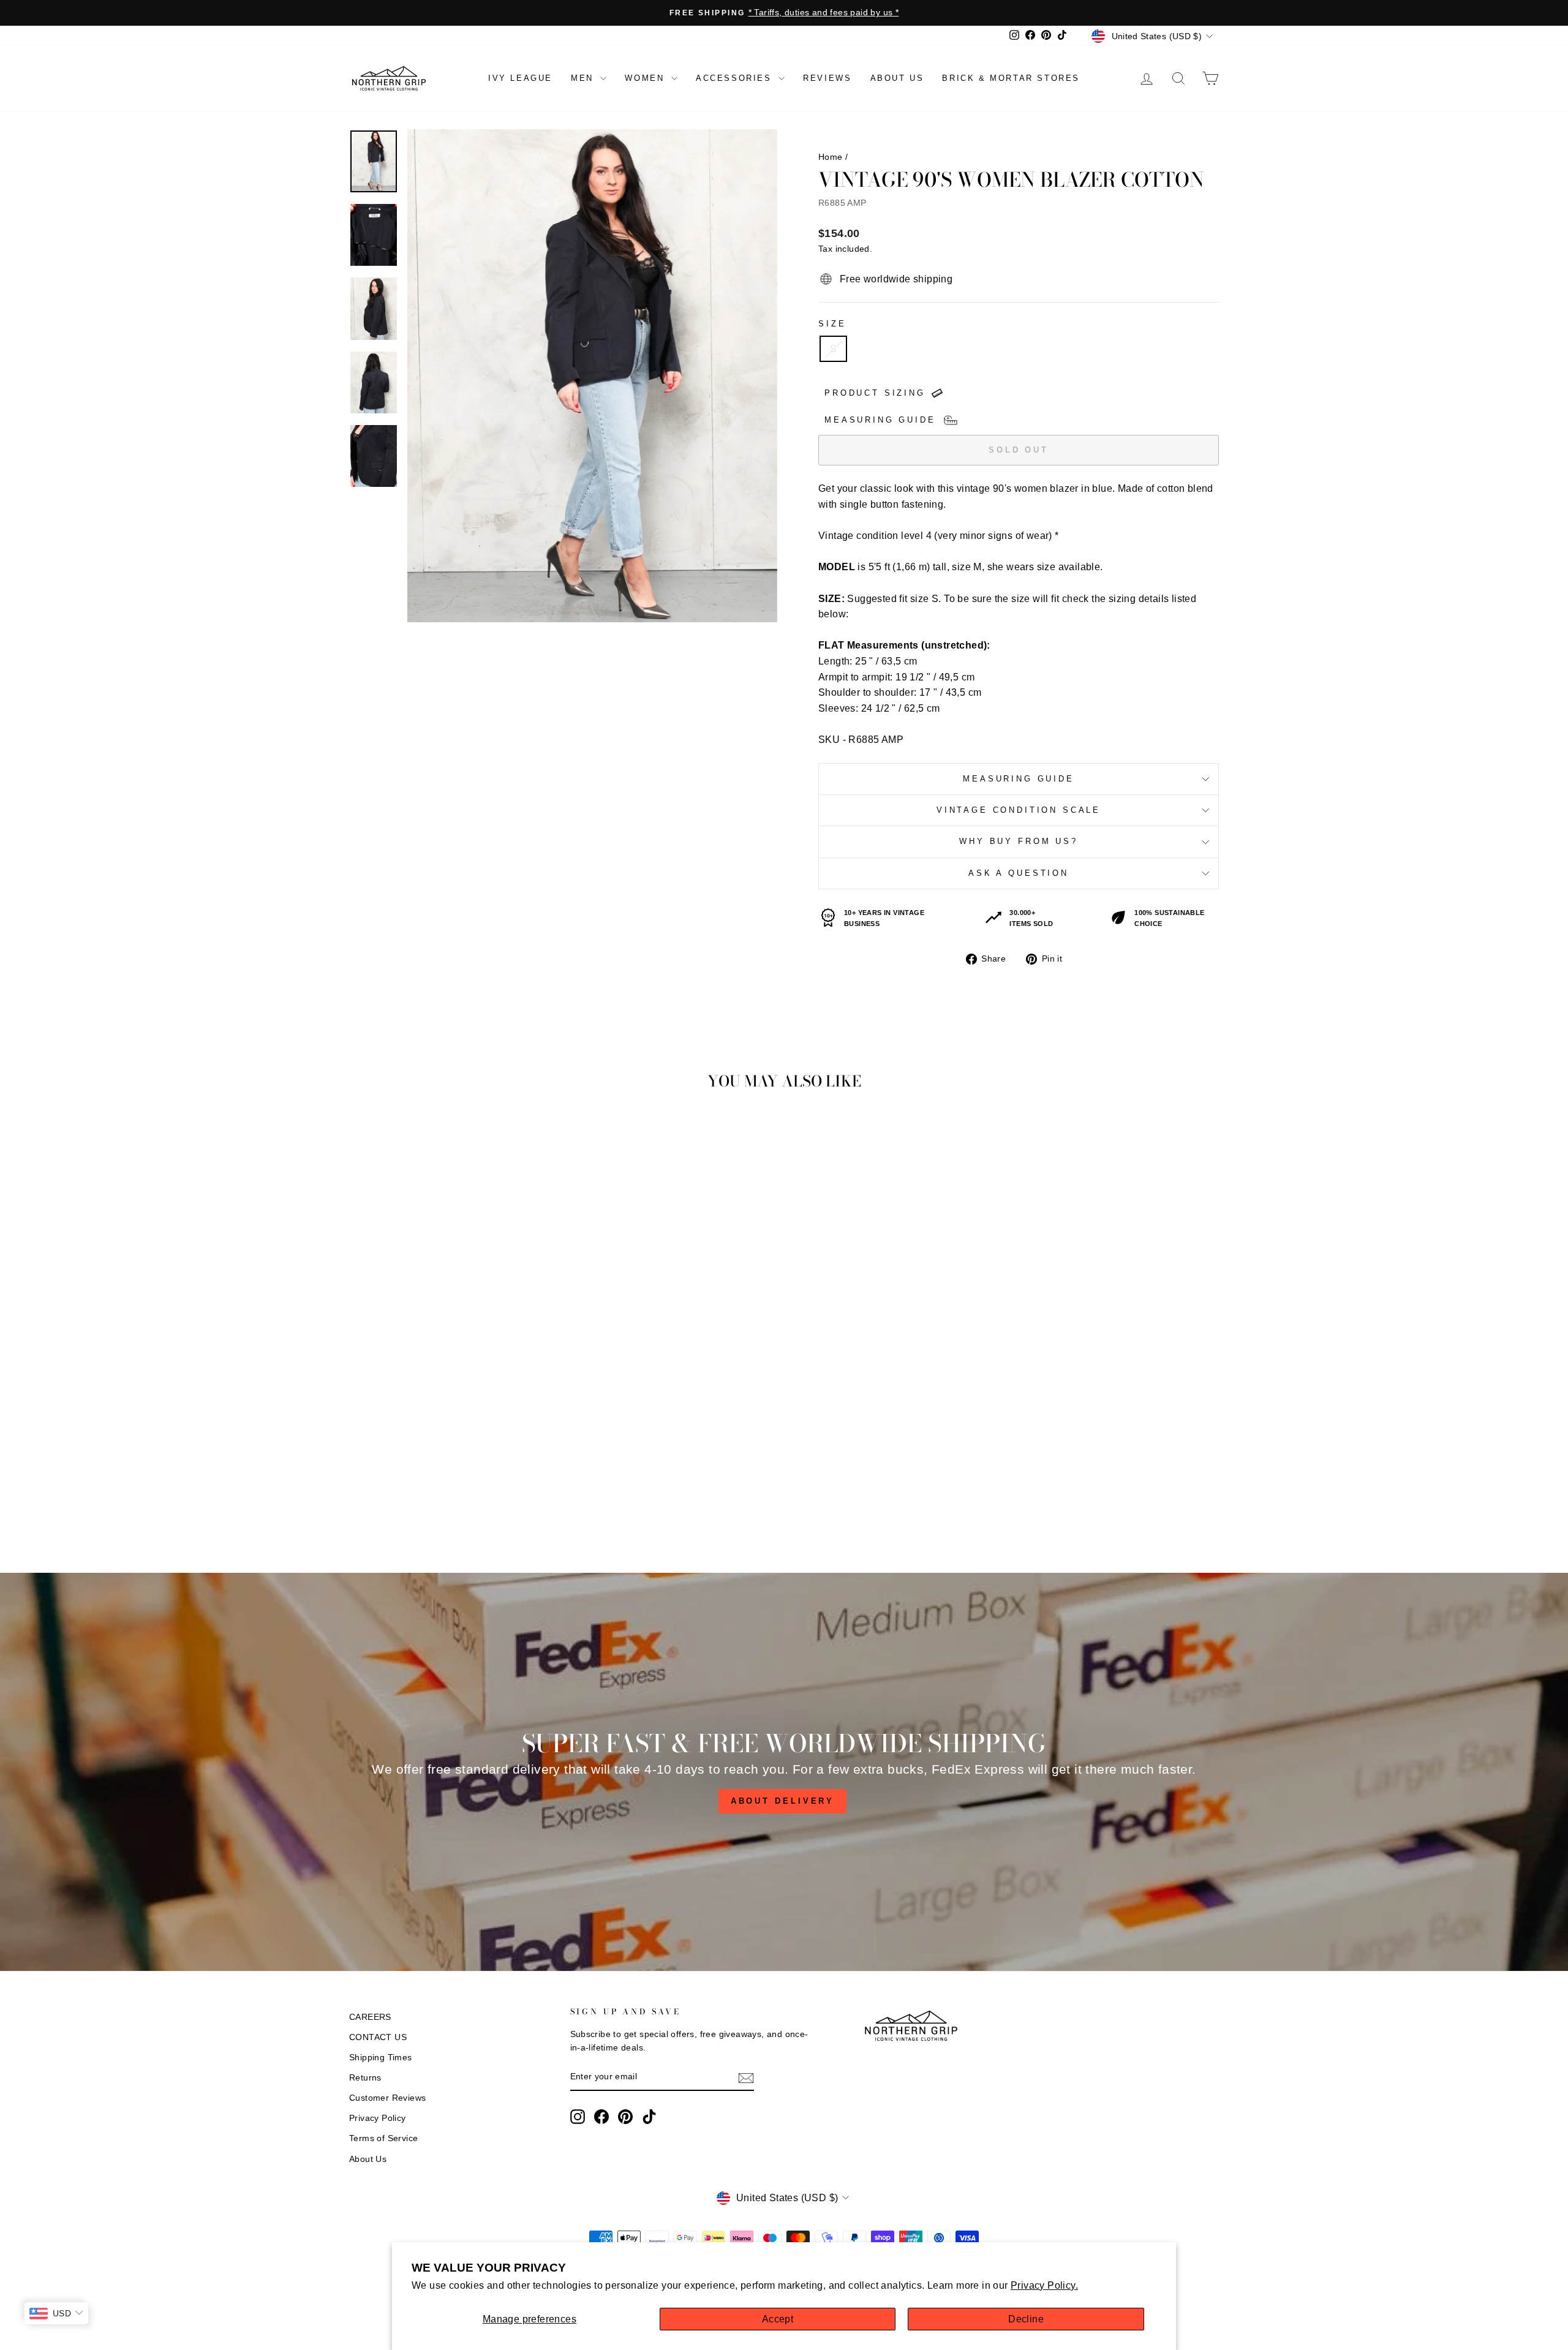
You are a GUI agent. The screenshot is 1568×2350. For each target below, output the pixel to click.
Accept (778, 2319)
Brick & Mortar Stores (1011, 78)
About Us (368, 2159)
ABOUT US (897, 78)
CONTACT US (378, 2037)
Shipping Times (381, 2058)
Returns (365, 2078)
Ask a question (1019, 873)
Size (832, 324)
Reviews (827, 78)
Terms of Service (383, 2138)
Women (646, 78)
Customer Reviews (387, 2098)
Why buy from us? (1018, 841)
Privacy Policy (378, 2118)
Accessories (736, 78)
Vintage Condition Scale (1019, 810)
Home (831, 157)
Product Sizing (875, 393)
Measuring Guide (1019, 779)
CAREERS (370, 2017)
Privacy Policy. (1044, 2285)
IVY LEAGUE (520, 78)
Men (584, 78)
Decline (1026, 2319)
